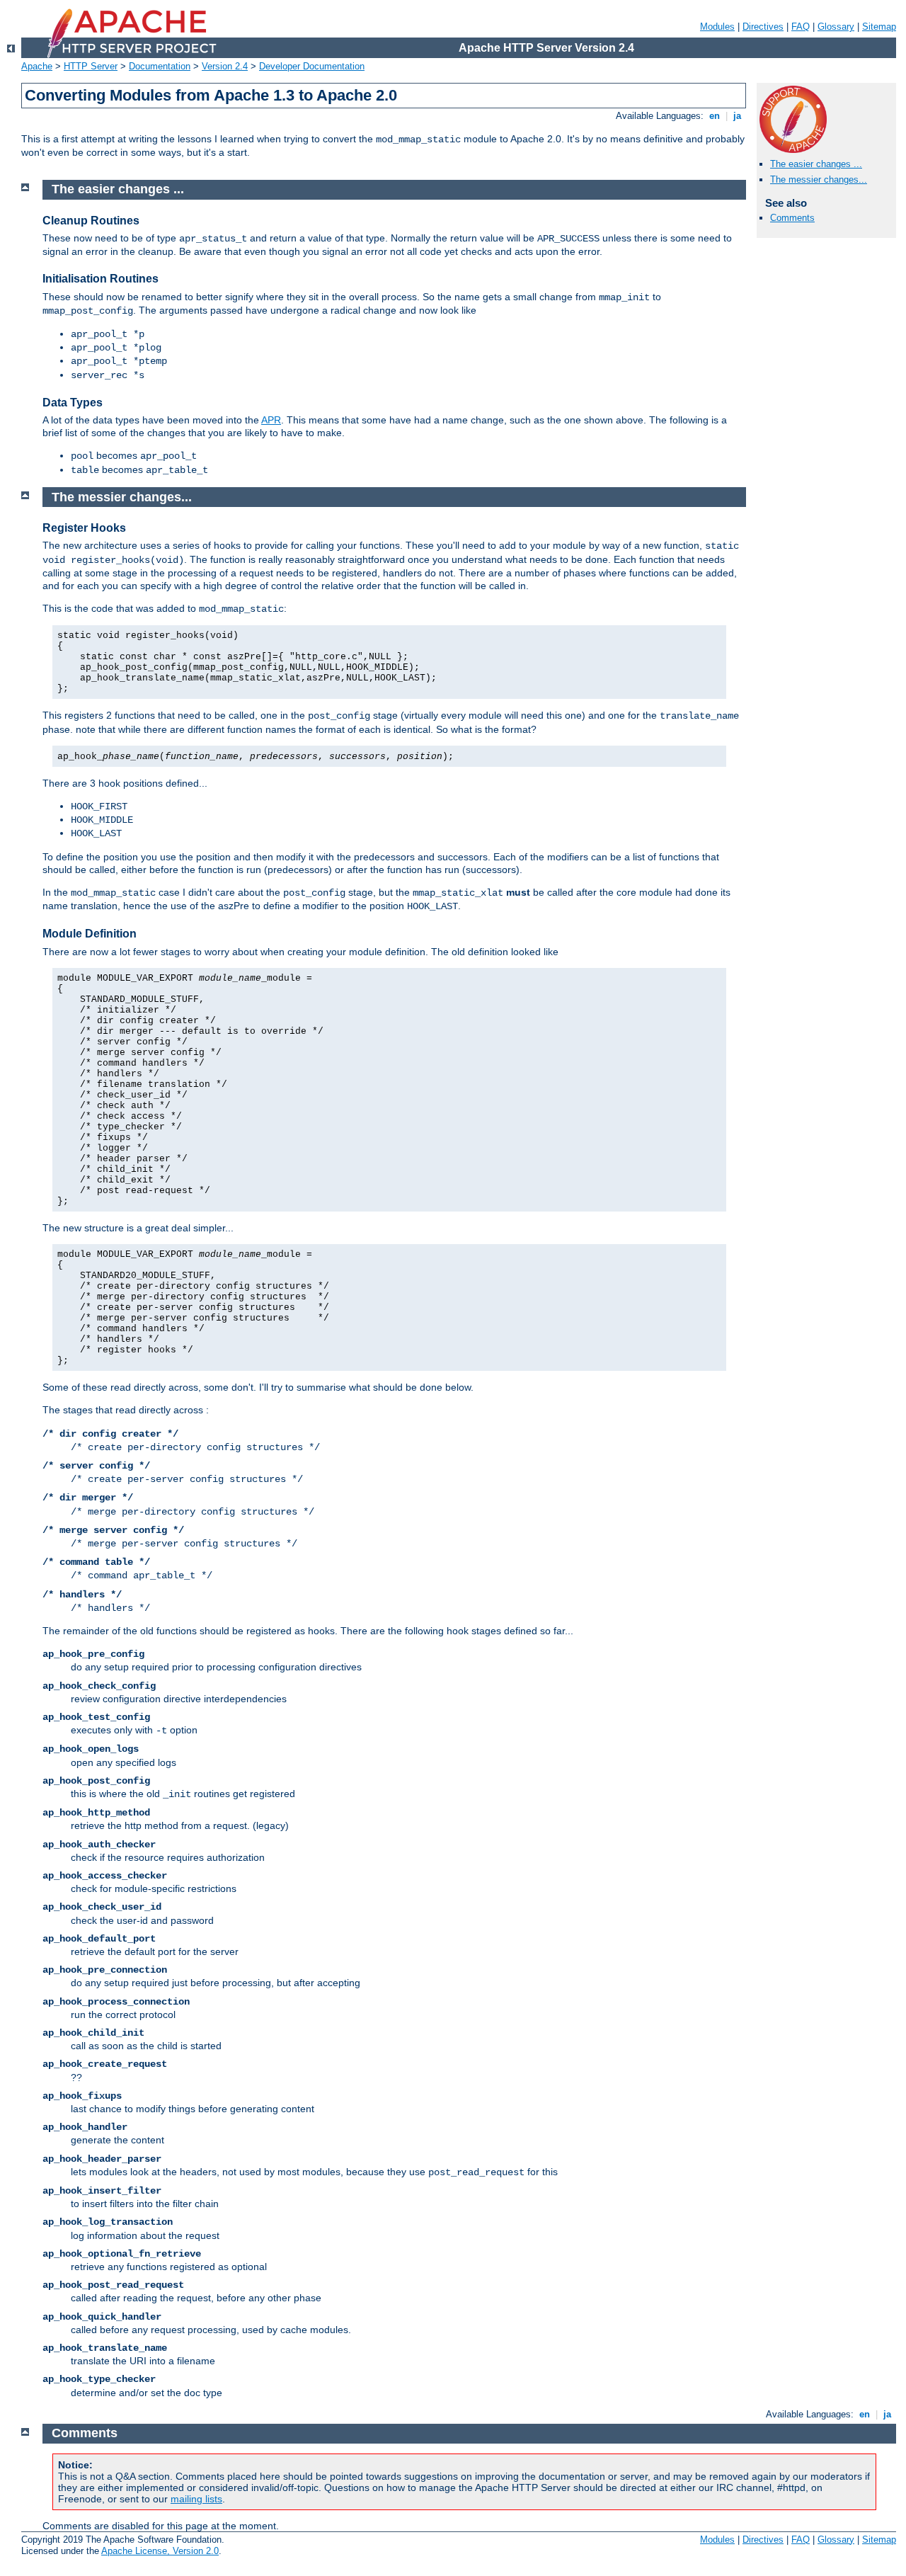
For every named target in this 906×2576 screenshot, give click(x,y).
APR (271, 420)
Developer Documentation (312, 66)
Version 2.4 (225, 66)
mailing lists (196, 2499)
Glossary (836, 27)
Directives (763, 27)
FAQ (801, 27)
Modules (717, 27)
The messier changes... (819, 179)
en (715, 116)
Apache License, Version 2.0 (160, 2551)
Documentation (160, 66)
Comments (792, 218)
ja (737, 116)
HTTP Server (91, 66)
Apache (37, 66)
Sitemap (879, 27)
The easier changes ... (816, 164)
